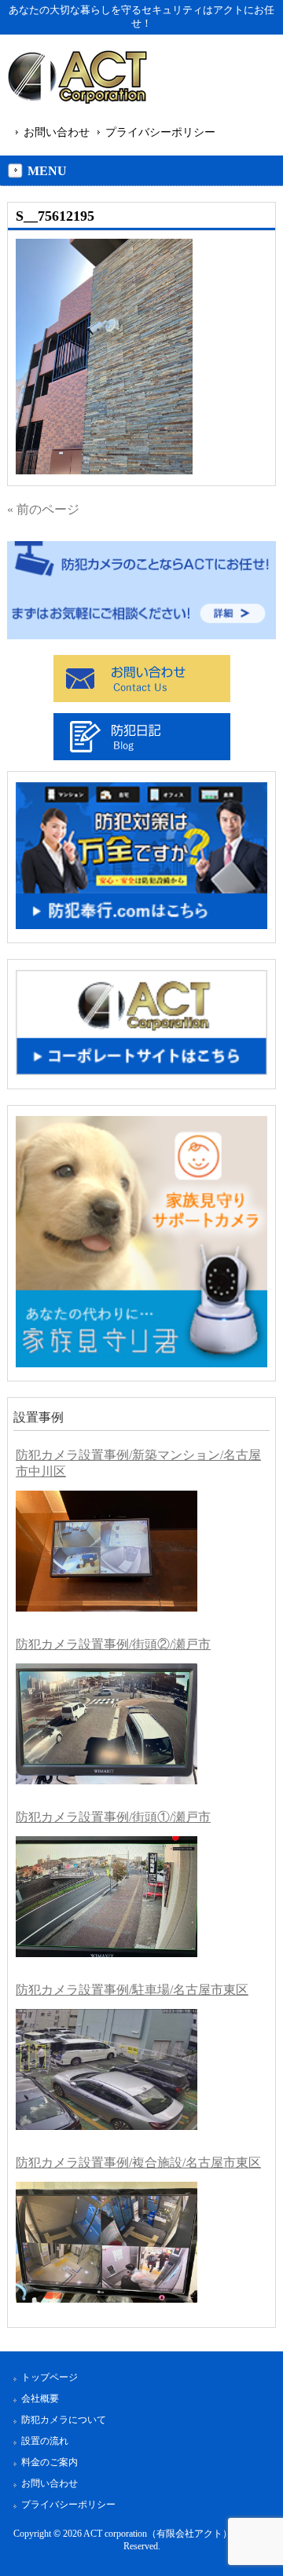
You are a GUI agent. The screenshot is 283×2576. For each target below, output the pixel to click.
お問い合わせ (57, 132)
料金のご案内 (50, 2462)
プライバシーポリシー (160, 132)
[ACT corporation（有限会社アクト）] (77, 80)
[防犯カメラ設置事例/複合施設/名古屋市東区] (107, 2242)
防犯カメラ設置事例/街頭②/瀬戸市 (113, 1644)
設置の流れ (45, 2441)
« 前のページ (43, 509)
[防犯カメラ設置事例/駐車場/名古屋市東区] (107, 2069)
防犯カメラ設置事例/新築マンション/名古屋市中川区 (138, 1463)
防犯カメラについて (64, 2420)
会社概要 (40, 2399)
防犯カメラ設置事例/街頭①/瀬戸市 (113, 1817)
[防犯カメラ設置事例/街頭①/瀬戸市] (107, 1897)
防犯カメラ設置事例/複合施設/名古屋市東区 (138, 2163)
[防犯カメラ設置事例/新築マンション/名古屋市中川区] (107, 1551)
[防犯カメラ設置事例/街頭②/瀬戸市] (107, 1724)
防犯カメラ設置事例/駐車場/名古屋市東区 (132, 1990)
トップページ (50, 2377)
